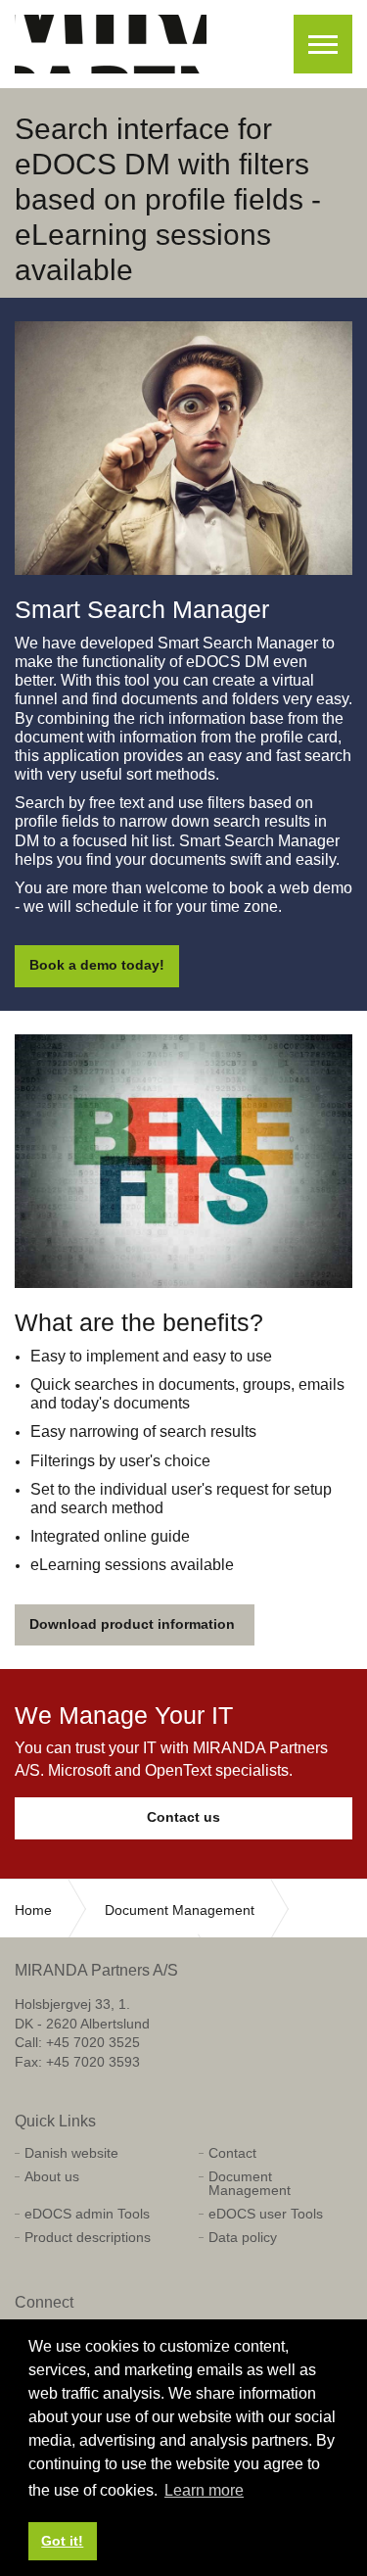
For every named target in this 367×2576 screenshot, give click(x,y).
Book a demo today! (97, 965)
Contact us (183, 1817)
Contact (232, 2153)
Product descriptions (88, 2237)
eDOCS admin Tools (87, 2214)
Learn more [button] (204, 2490)
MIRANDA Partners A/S (111, 44)
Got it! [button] (62, 2541)
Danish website (71, 2153)
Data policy (243, 2237)
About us (52, 2176)
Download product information (132, 1624)
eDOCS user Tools (266, 2214)
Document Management (250, 2183)
